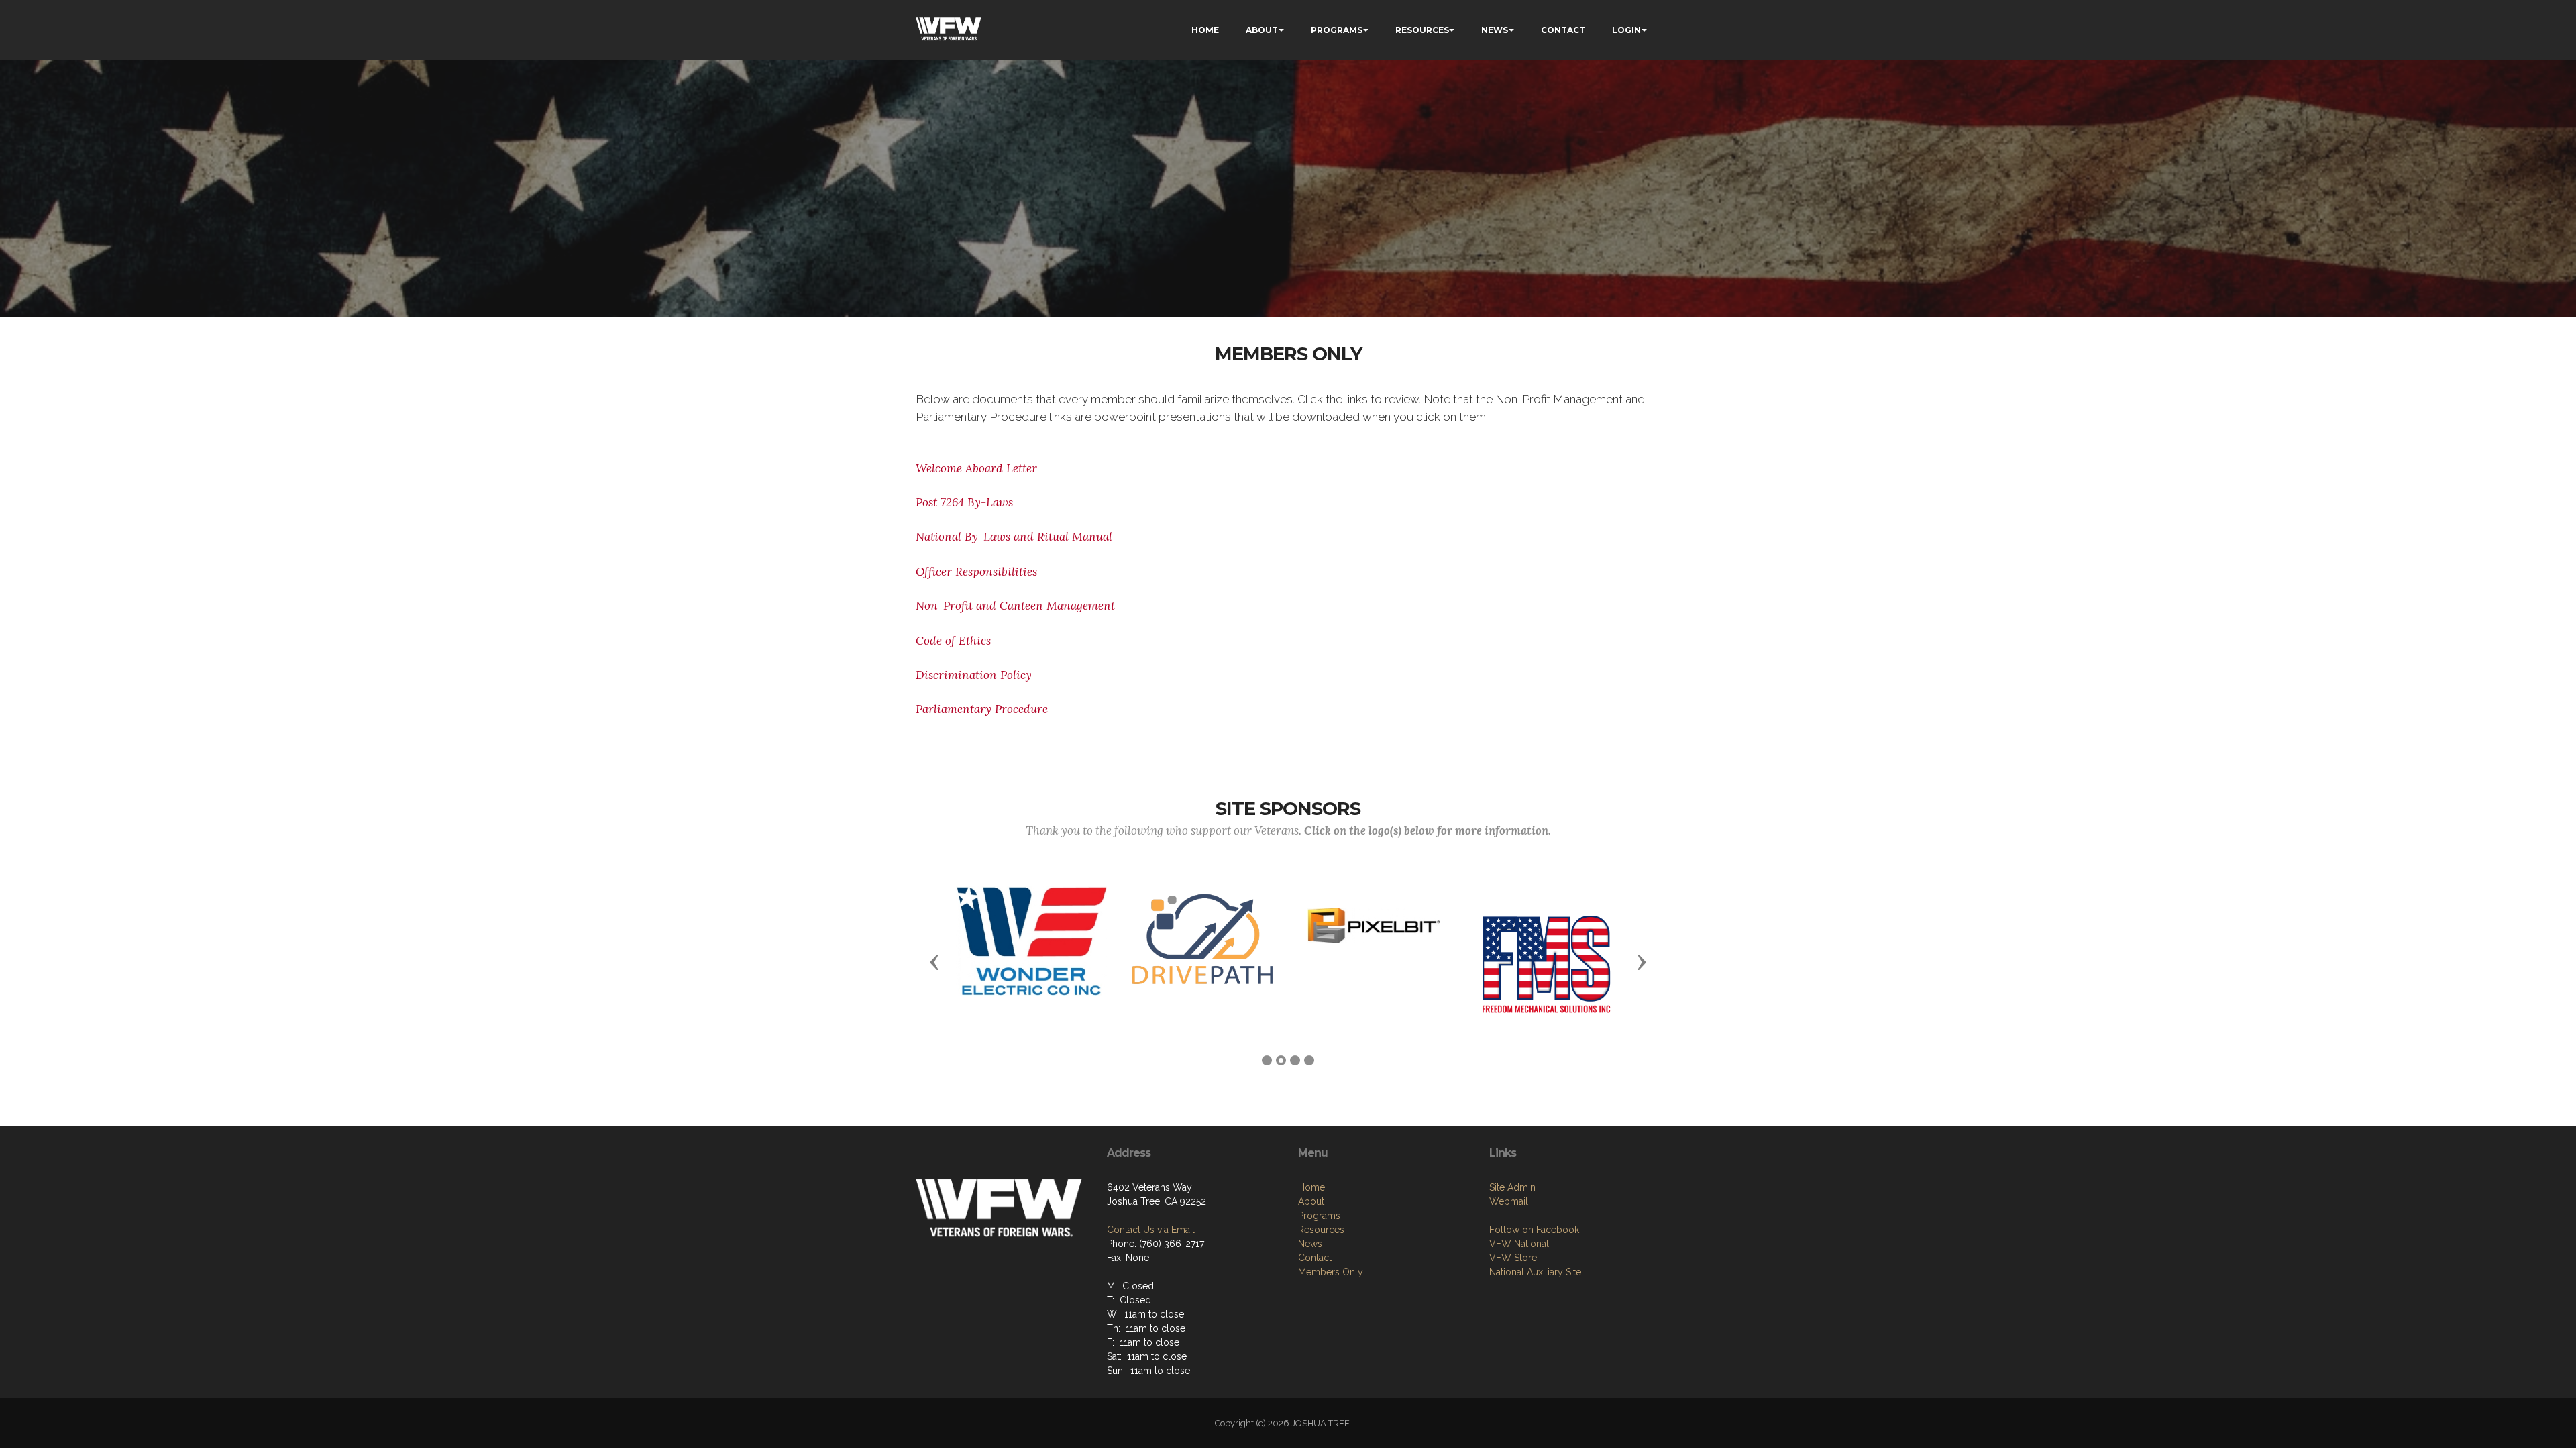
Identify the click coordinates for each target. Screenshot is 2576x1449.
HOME (1205, 30)
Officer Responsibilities (976, 572)
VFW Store (1513, 1258)
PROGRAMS (1337, 30)
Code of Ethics (953, 641)
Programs (1319, 1216)
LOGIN (1626, 30)
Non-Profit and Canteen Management (1015, 606)
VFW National (1519, 1244)
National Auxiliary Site (1535, 1272)
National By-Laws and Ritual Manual (1014, 537)
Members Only (1331, 1272)
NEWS (1495, 30)
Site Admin (1512, 1187)
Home (1311, 1187)
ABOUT (1262, 30)
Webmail (1509, 1201)
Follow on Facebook (1534, 1230)
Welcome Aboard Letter (978, 468)
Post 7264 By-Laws (964, 502)
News (1310, 1244)
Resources (1321, 1230)
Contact (1315, 1258)
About (1311, 1201)
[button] (934, 961)
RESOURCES (1422, 30)
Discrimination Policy (974, 675)
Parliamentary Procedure (982, 709)
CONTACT (1563, 30)
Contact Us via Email (1151, 1230)
